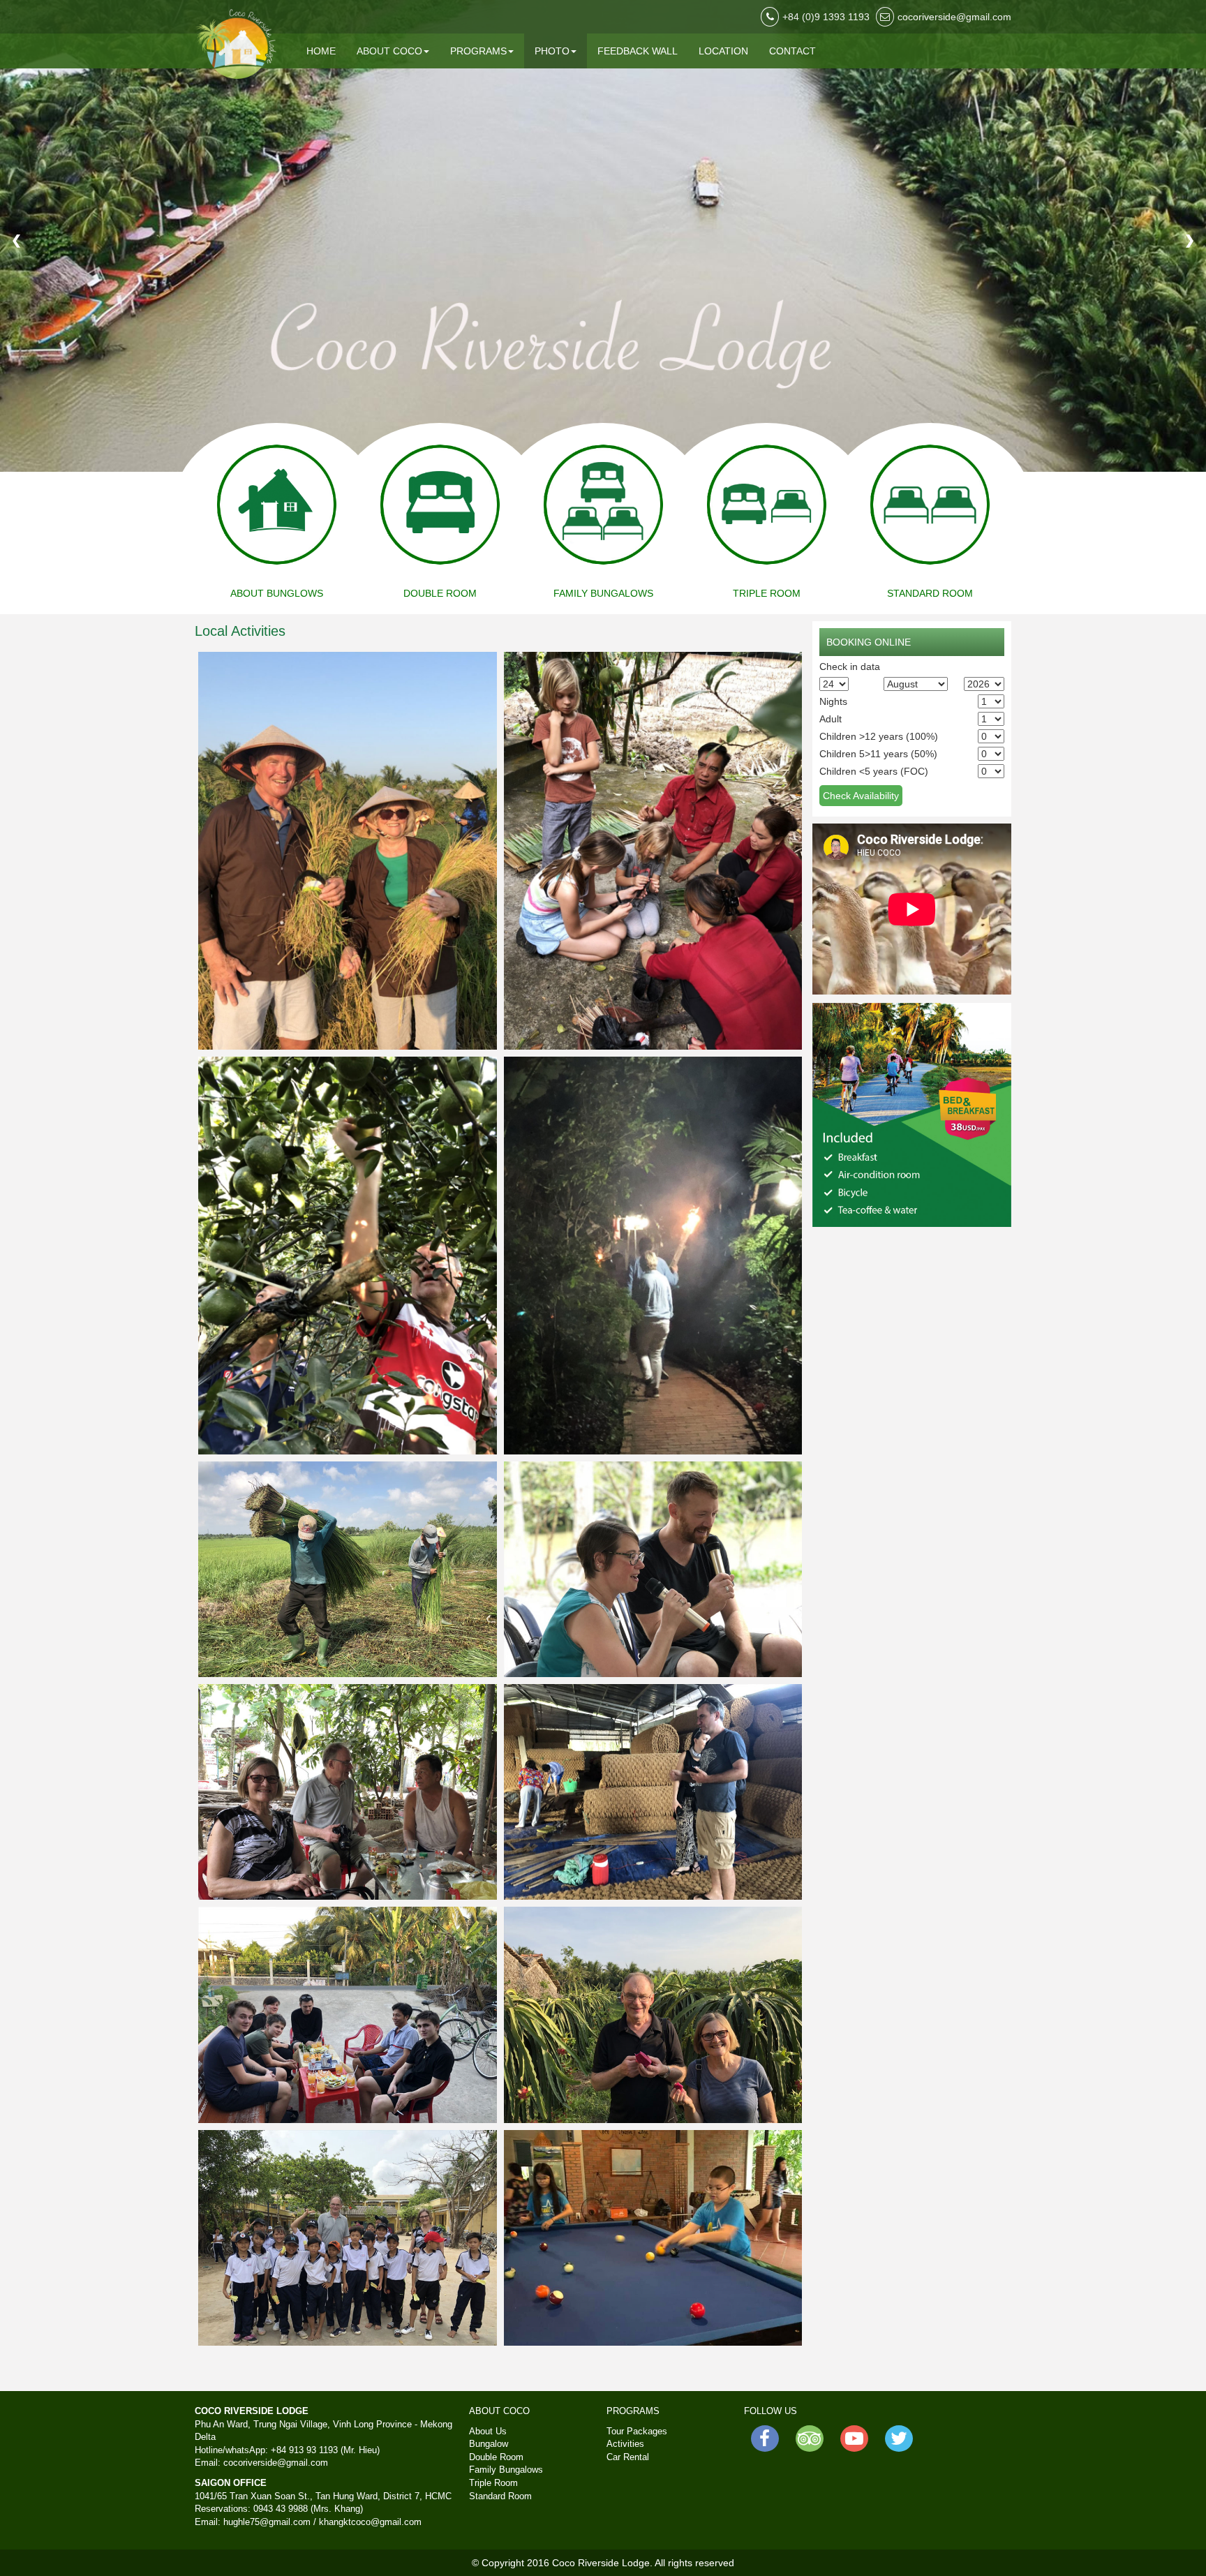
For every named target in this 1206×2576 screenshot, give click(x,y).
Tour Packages (637, 2431)
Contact (792, 51)
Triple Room (493, 2483)
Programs (478, 51)
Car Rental (628, 2457)
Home (321, 51)
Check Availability (861, 796)
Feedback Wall (638, 51)
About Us (488, 2431)
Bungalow (489, 2444)
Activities (625, 2444)
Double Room (496, 2457)
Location (723, 51)
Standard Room (500, 2496)
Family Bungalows (506, 2470)
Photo (552, 51)
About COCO (389, 51)
